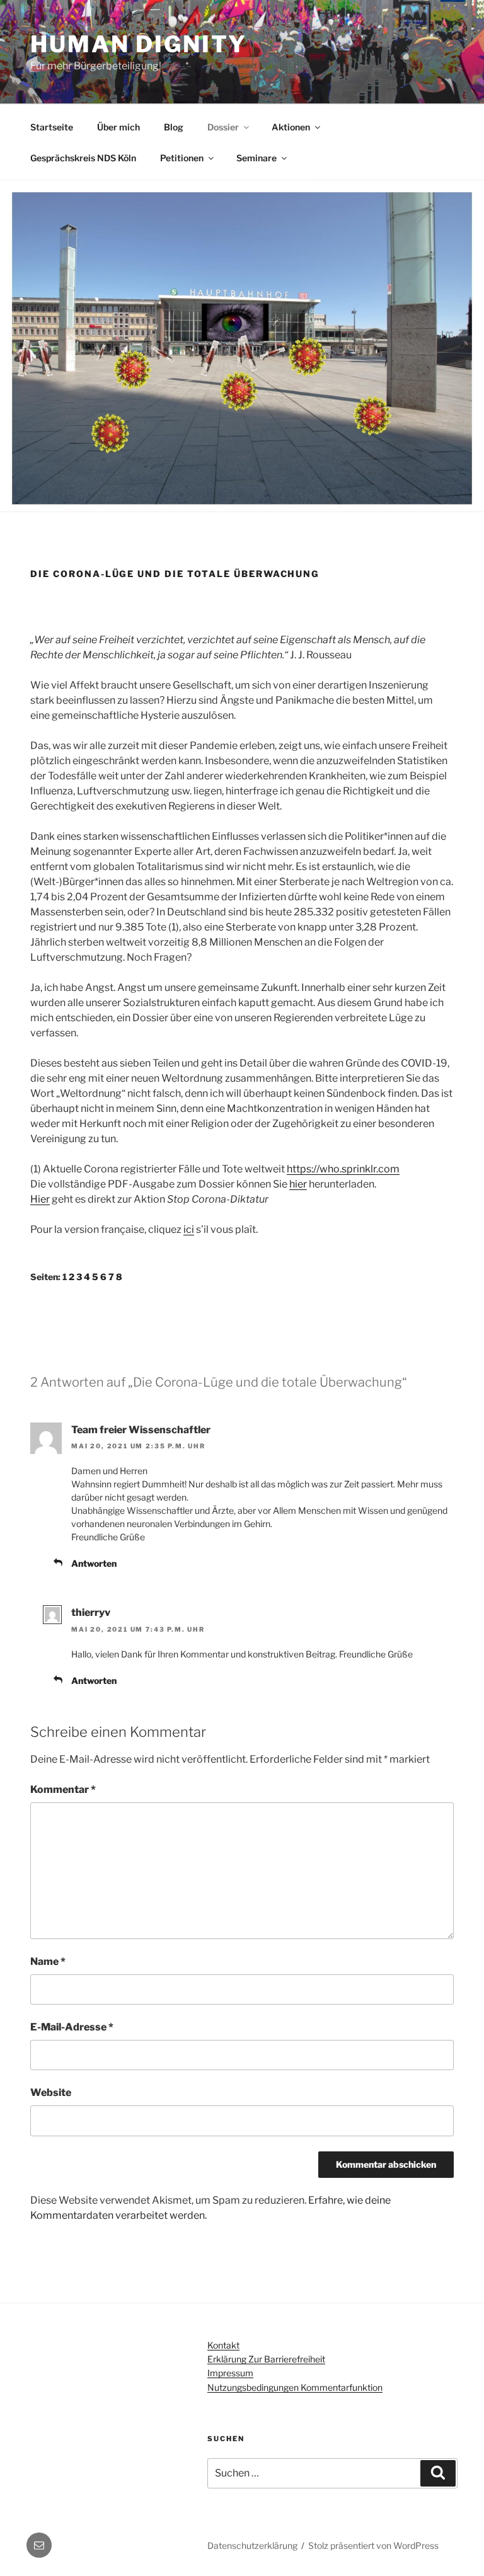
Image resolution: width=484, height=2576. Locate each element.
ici (189, 1229)
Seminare (256, 158)
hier (298, 1184)
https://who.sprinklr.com (343, 1169)
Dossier (223, 127)
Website (51, 2092)
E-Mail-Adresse (72, 2027)
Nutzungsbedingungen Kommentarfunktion (295, 2387)
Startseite (52, 127)
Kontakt (223, 2345)
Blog (174, 127)
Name (48, 1961)
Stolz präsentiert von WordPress (373, 2545)
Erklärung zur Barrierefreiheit (266, 2359)
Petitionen (182, 158)
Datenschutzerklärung (252, 2545)
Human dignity (138, 44)
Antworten (94, 1563)
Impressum (230, 2373)
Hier (40, 1199)
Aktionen (291, 127)
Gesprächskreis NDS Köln (83, 158)
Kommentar (63, 1789)
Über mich (118, 127)
